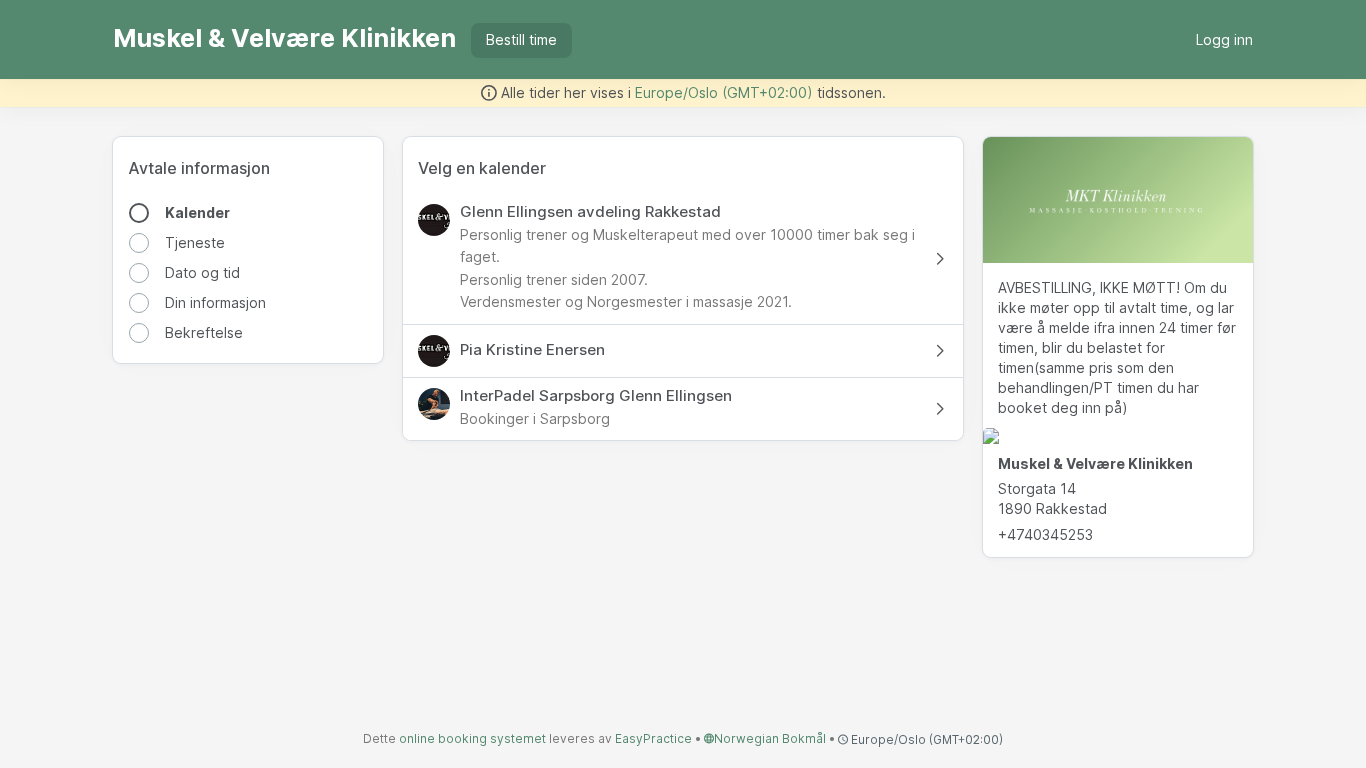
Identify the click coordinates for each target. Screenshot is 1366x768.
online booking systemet (472, 738)
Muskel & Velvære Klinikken (284, 38)
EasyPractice (653, 738)
